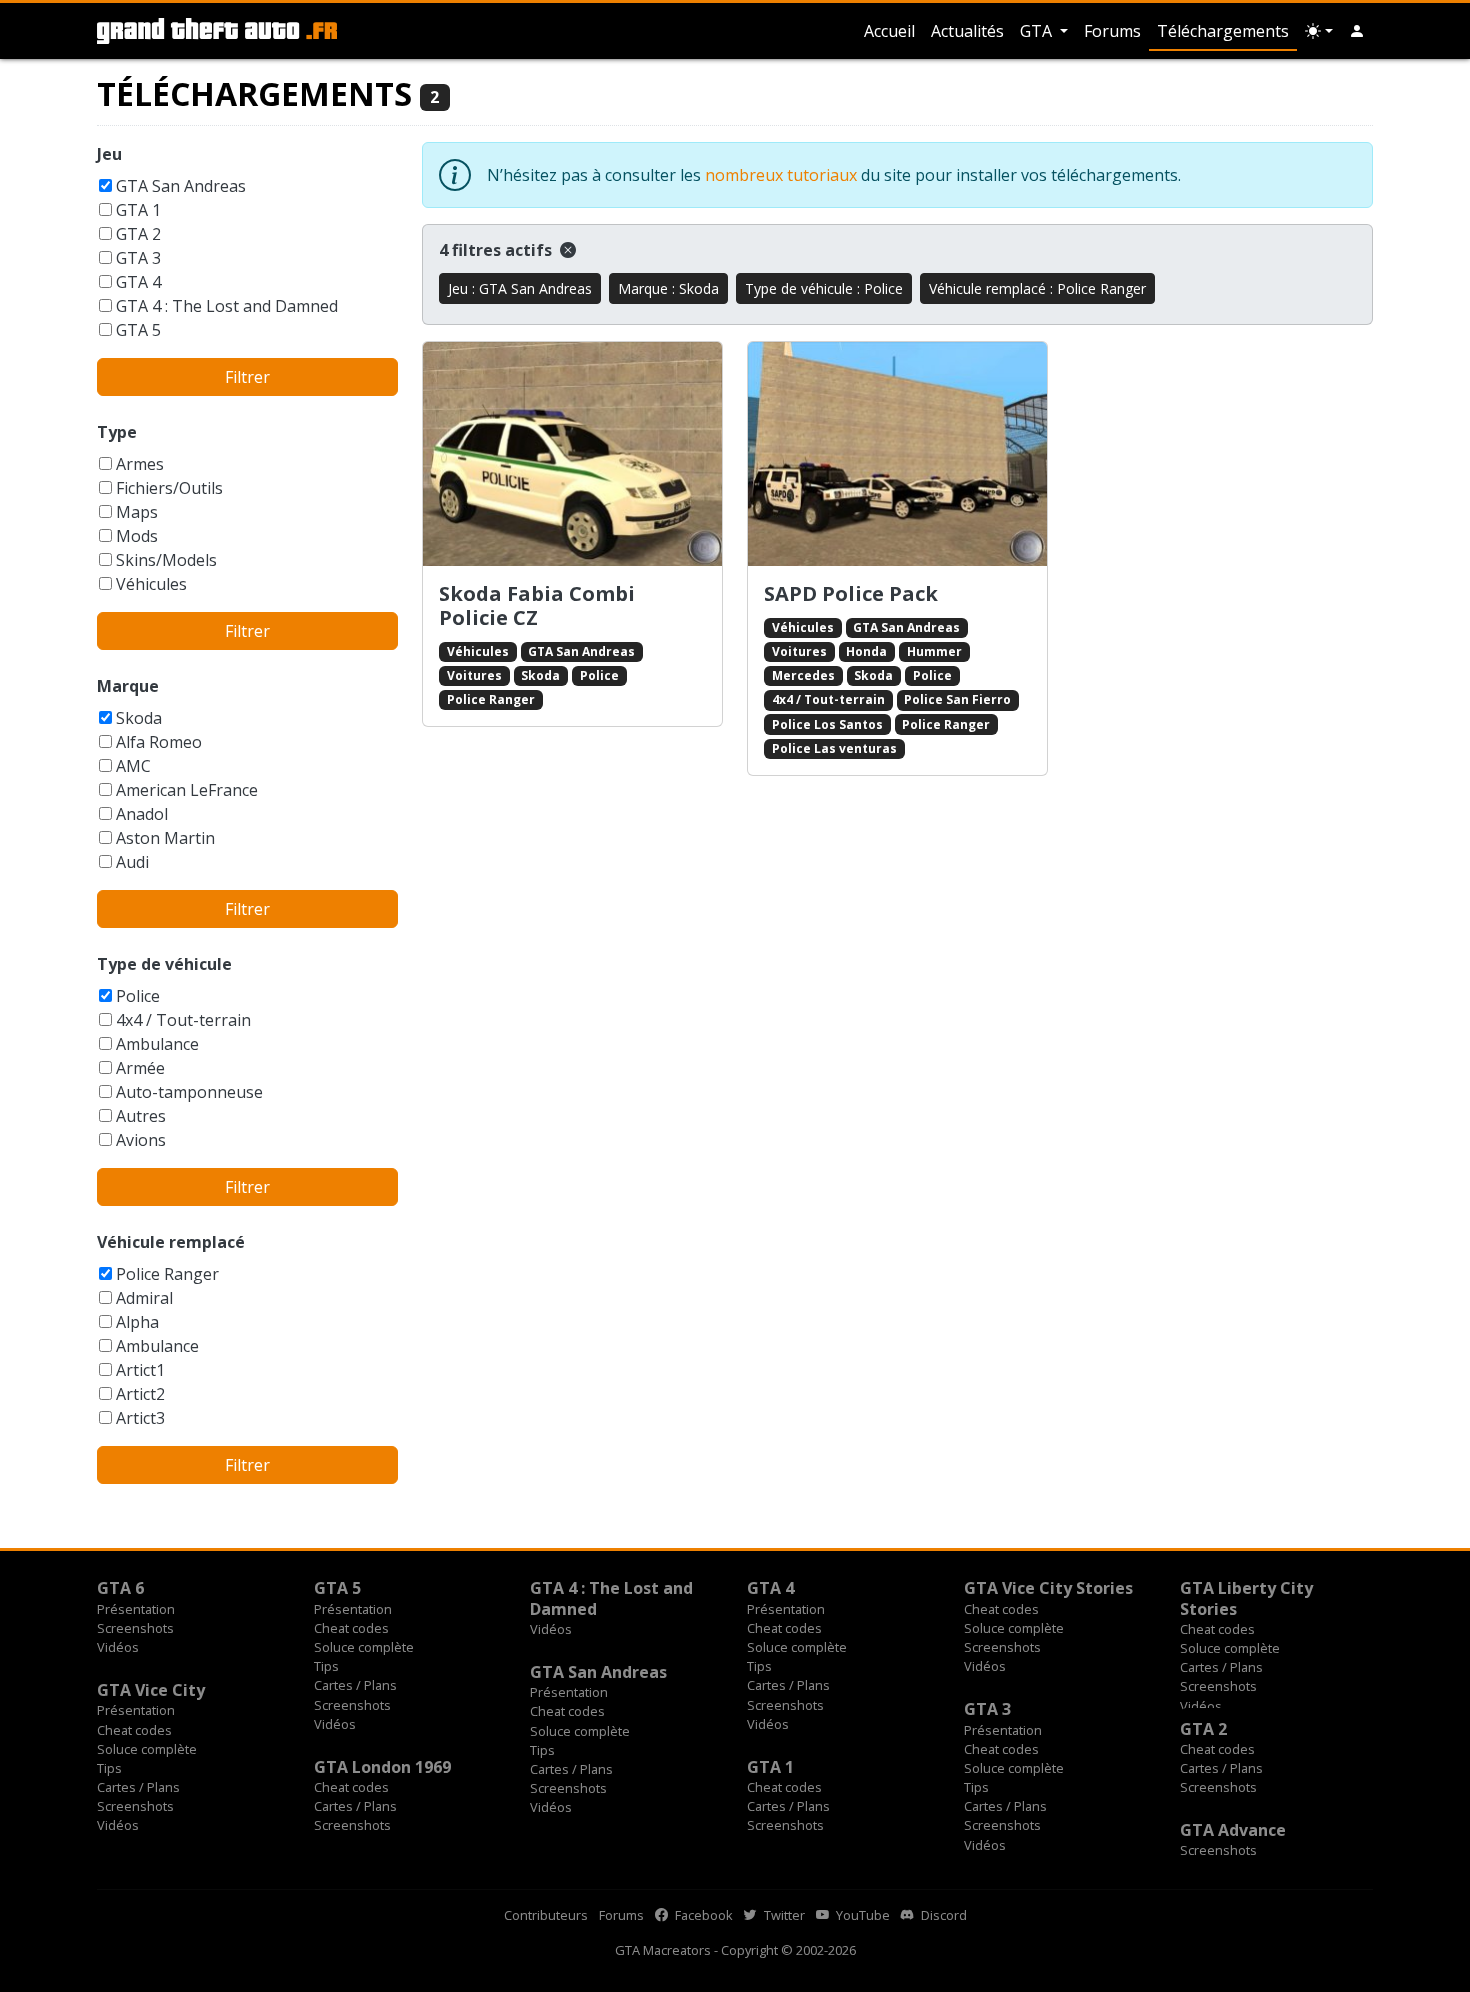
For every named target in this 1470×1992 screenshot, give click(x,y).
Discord (942, 1915)
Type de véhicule (164, 964)
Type (117, 432)
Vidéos (118, 1647)
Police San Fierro (957, 699)
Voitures (474, 675)
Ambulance (157, 1044)
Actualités (967, 31)
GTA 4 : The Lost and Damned (227, 306)
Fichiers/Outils (169, 488)
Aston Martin (165, 838)
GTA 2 (138, 234)
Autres (141, 1116)
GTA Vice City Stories (1048, 1588)
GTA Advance (1233, 1830)
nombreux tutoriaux (781, 175)
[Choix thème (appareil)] (1319, 31)
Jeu (109, 154)
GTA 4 (138, 282)
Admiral (144, 1298)
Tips (326, 1666)
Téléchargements (1223, 31)
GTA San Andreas (181, 186)
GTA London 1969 (382, 1767)
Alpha (137, 1322)
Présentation (136, 1609)
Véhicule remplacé (171, 1242)
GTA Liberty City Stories (1246, 1598)
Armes (140, 464)
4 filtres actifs (497, 250)
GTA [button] (1038, 31)
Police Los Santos (827, 724)
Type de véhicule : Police (824, 288)
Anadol (142, 814)
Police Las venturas (834, 748)
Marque (128, 686)
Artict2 (140, 1394)
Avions (141, 1140)
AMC (133, 766)
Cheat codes (351, 1628)
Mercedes (803, 675)
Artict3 (140, 1418)
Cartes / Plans (355, 1685)
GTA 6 (120, 1588)
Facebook (702, 1915)
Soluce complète (364, 1647)
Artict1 (140, 1370)
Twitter (783, 1915)
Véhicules (151, 584)
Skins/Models (166, 560)
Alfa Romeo (159, 742)
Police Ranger (167, 1274)
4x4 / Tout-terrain (183, 1020)
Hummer (934, 651)
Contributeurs (546, 1915)
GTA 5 (138, 330)
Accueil (889, 31)
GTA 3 (138, 258)
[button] (1357, 31)
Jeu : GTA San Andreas (520, 288)
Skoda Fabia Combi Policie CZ (537, 605)
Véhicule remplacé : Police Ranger (1037, 288)
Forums (1112, 31)
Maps (137, 512)
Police (138, 996)
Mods (137, 536)
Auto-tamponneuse (189, 1092)
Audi (132, 862)
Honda (866, 651)
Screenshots (135, 1628)
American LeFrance (187, 790)
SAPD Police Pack (851, 593)
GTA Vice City (151, 1690)
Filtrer (247, 377)
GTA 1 (138, 210)
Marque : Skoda (668, 288)
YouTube (861, 1915)
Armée (140, 1068)
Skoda (139, 718)
